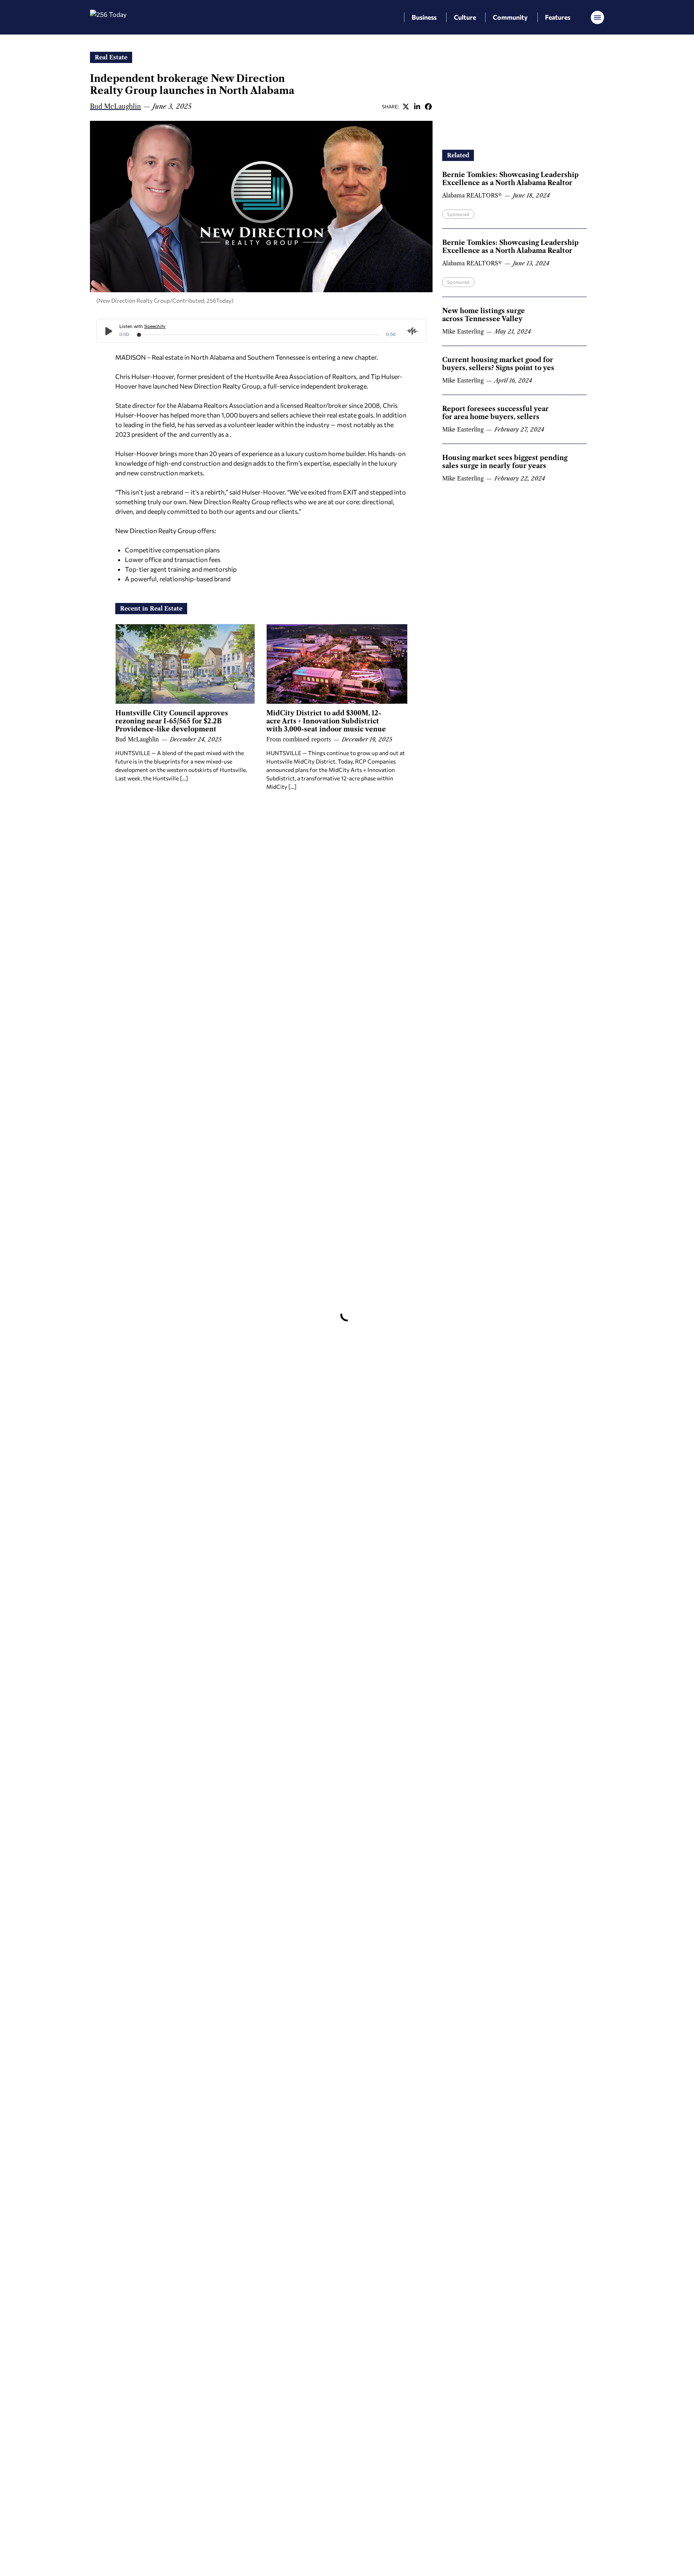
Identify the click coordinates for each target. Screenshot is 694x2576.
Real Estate (111, 57)
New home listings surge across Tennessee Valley (484, 315)
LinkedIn (417, 106)
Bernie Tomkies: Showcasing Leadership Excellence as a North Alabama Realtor (510, 179)
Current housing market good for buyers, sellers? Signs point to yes (498, 364)
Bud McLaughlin (115, 106)
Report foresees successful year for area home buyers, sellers (495, 413)
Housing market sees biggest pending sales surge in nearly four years (505, 462)
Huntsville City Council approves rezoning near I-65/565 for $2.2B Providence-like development (172, 721)
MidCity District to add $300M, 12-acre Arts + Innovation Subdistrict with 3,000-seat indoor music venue (326, 721)
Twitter (406, 106)
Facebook (428, 106)
